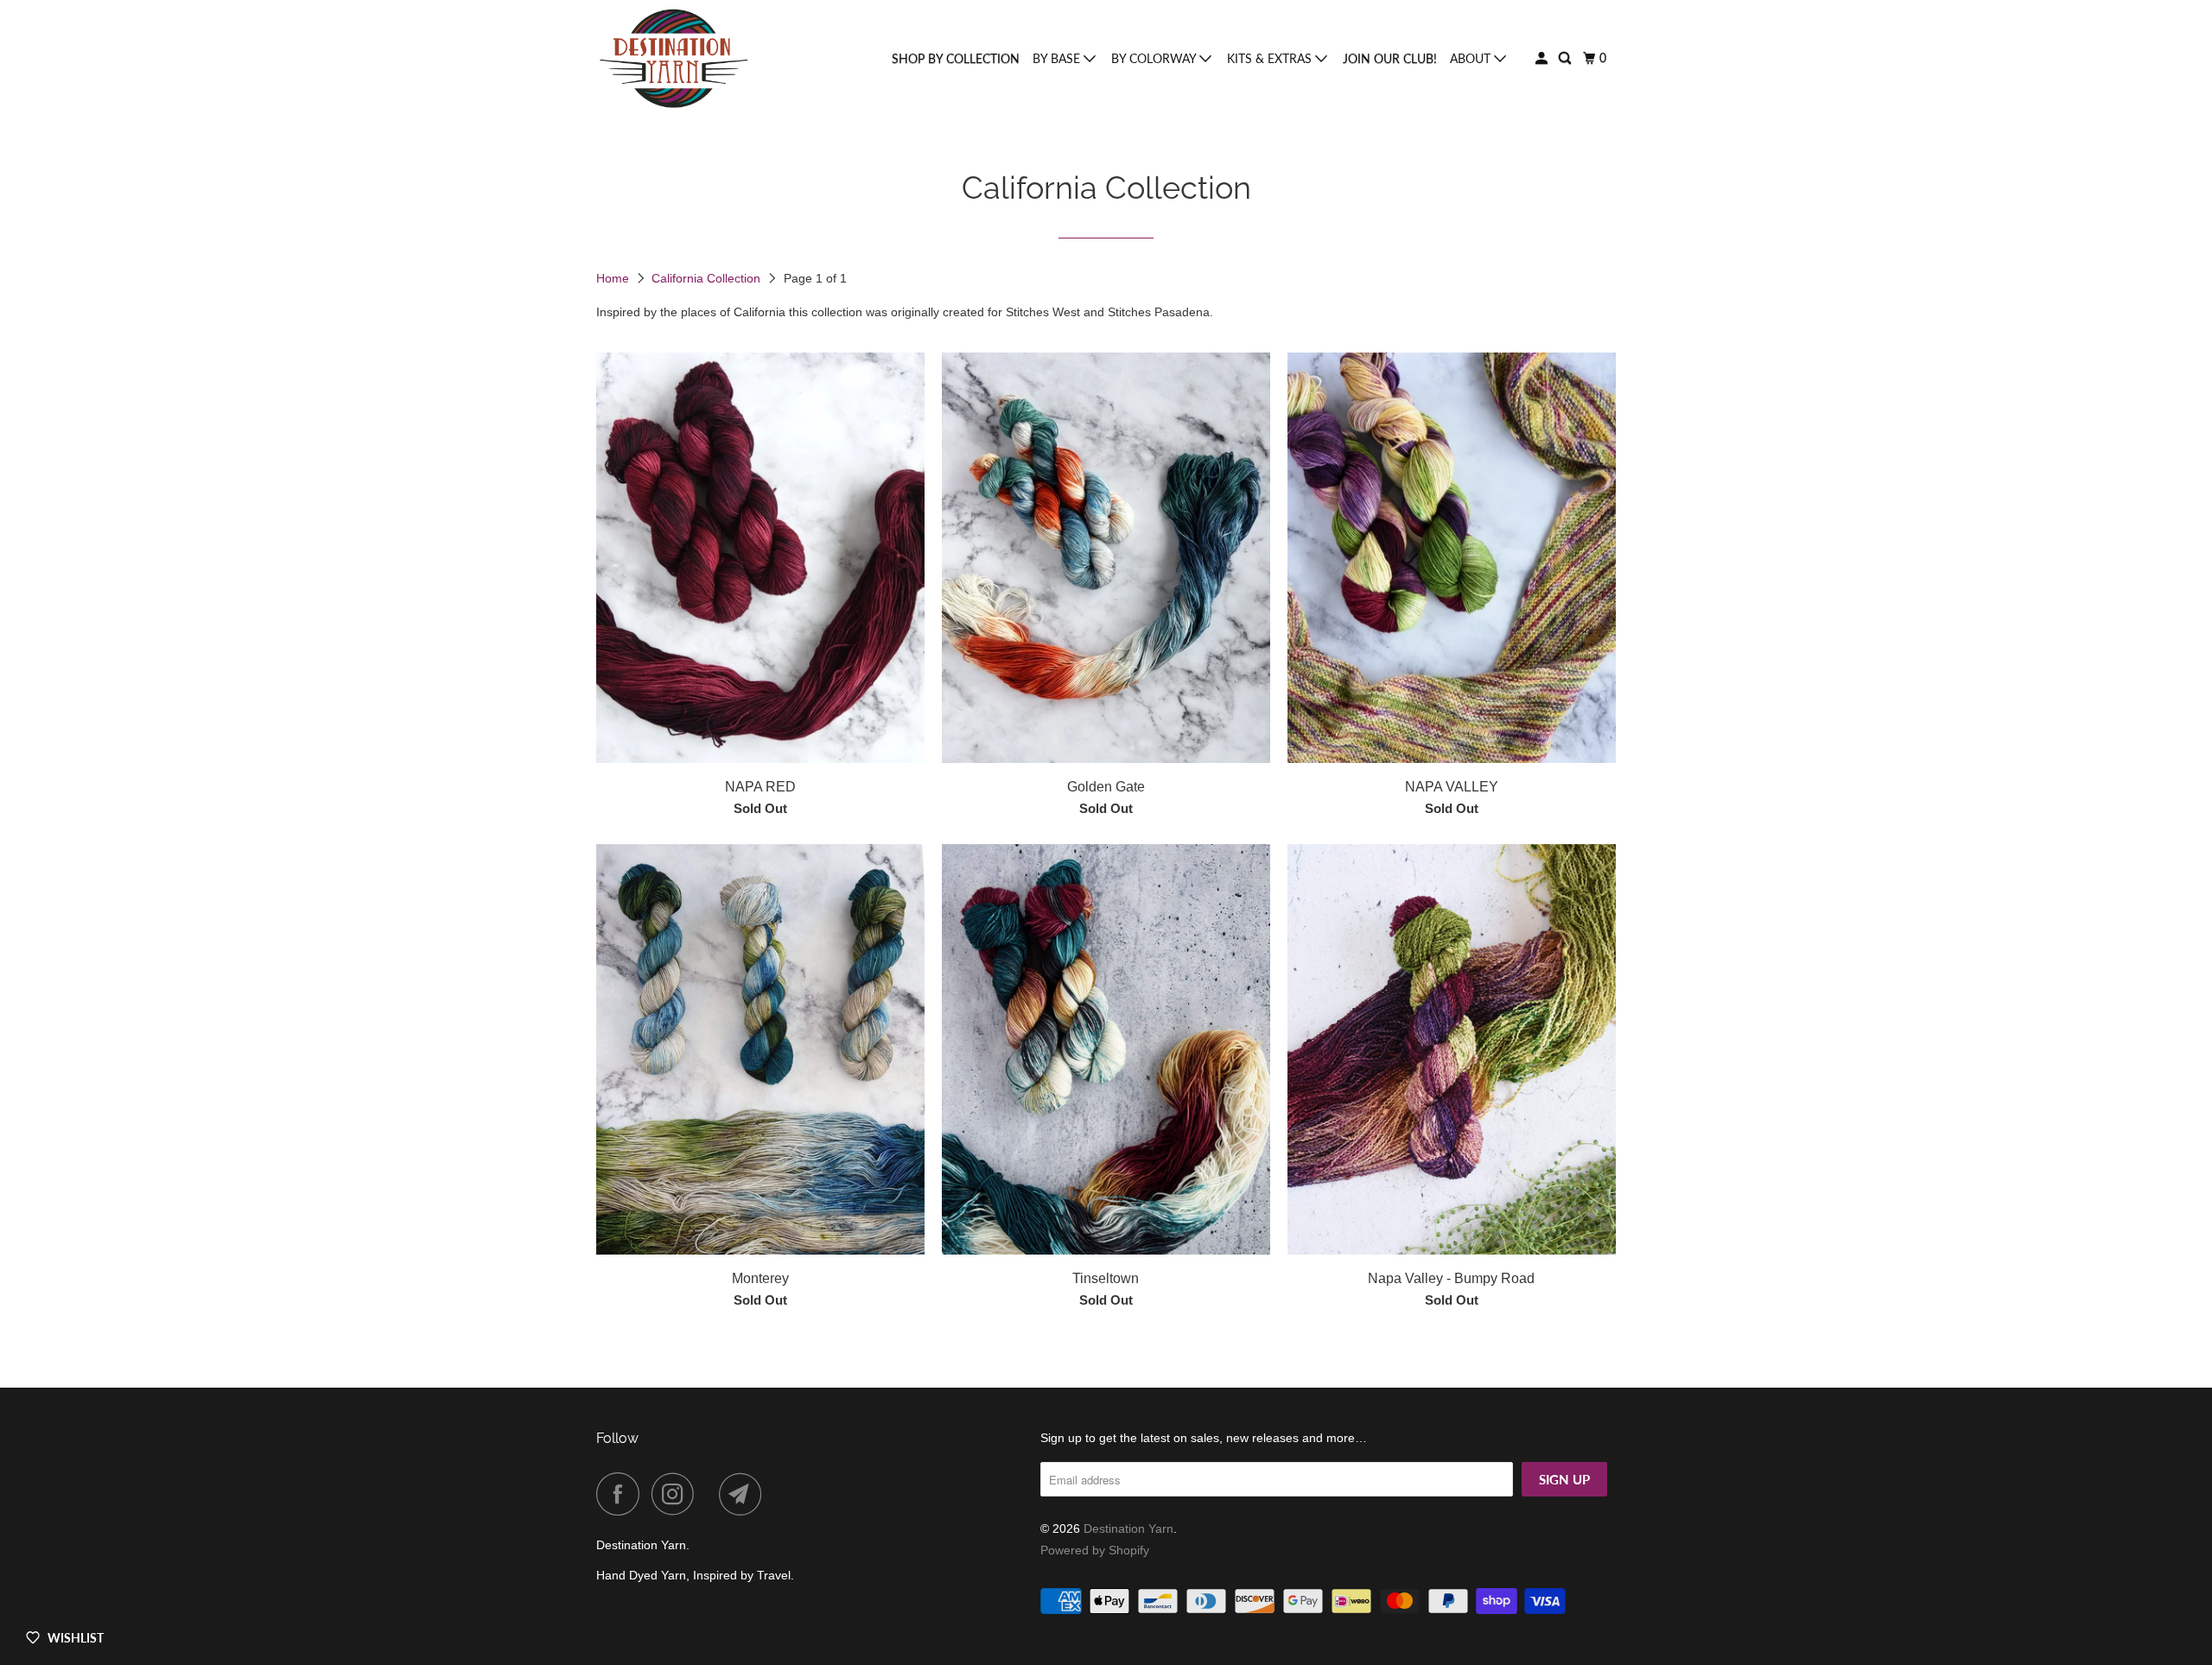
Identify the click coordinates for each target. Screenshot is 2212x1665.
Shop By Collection (956, 58)
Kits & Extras (1271, 58)
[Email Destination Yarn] (745, 1494)
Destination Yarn (1128, 1528)
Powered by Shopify (1095, 1550)
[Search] (1566, 58)
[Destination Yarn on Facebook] (622, 1494)
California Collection (708, 278)
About (1472, 58)
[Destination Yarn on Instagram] (677, 1494)
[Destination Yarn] (674, 59)
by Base (1058, 58)
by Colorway (1155, 58)
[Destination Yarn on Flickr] (711, 1494)
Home (614, 278)
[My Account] (1543, 58)
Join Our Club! (1390, 58)
